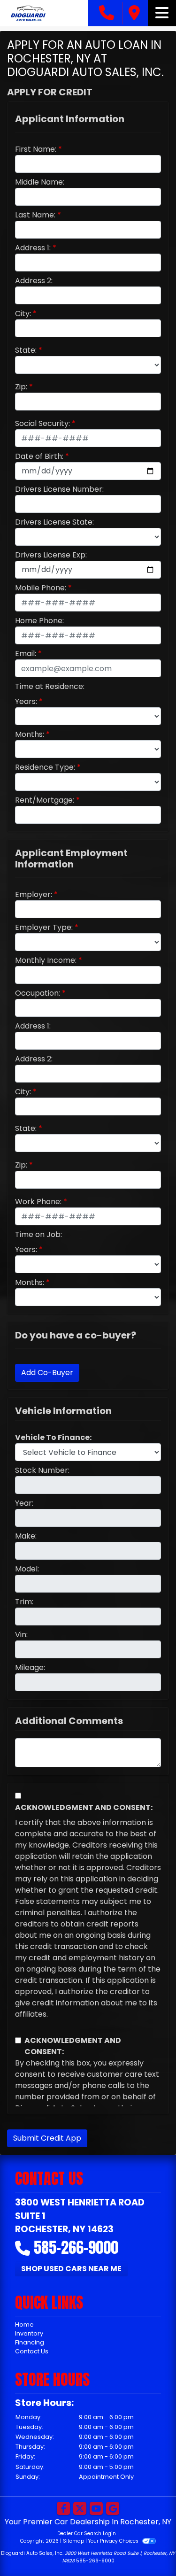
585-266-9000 (76, 2247)
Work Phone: (38, 1202)
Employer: (34, 894)
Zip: (21, 387)
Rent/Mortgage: (45, 800)
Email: (26, 654)
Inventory (29, 2333)
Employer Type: (44, 927)
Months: (30, 734)
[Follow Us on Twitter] (80, 2509)
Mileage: (30, 1667)
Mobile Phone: (41, 588)
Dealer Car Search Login (87, 2533)
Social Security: (42, 423)
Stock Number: (42, 1470)
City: (23, 313)
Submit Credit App (47, 2138)
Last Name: (35, 215)
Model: (27, 1569)
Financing (30, 2342)
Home (24, 2325)
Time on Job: (38, 1234)
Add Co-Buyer (47, 1373)
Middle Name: (40, 182)
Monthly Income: (46, 960)
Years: (26, 701)
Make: (26, 1536)
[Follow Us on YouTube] (96, 2509)
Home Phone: (39, 621)
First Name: (36, 149)
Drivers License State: (54, 522)
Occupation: (38, 993)
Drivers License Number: (59, 489)
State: (26, 350)
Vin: (21, 1635)
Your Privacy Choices (114, 2541)
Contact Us (32, 2351)
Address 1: (33, 248)
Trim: (24, 1602)
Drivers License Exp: (51, 555)
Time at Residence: (50, 686)
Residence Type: (45, 767)
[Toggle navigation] (162, 13)
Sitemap (73, 2541)
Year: (24, 1503)
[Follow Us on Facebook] (63, 2509)
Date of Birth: (39, 456)
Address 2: (34, 281)
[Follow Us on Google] (113, 2509)
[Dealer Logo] (44, 13)
